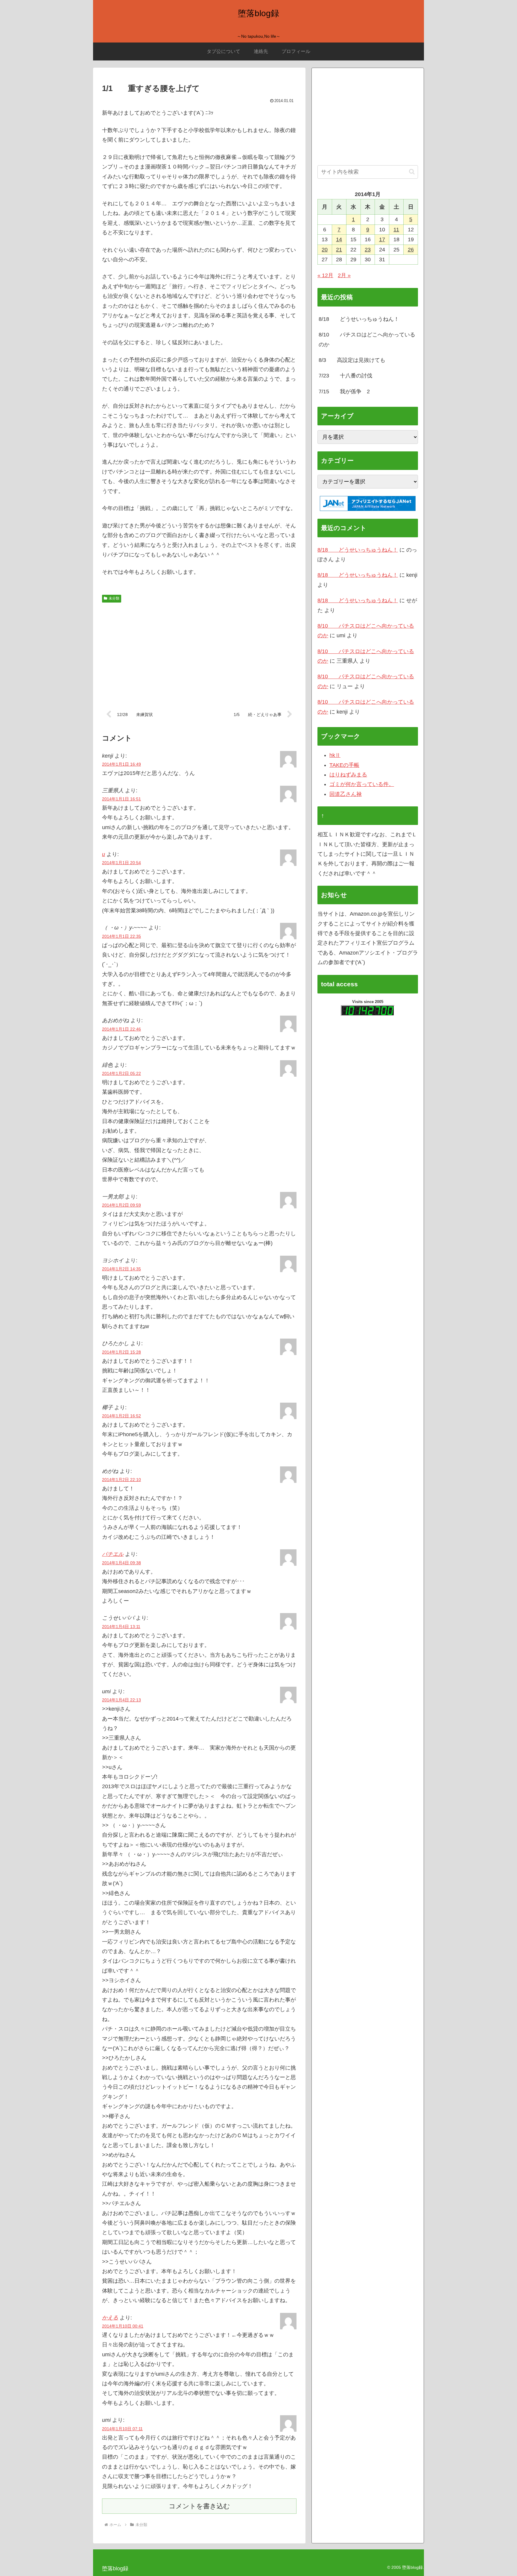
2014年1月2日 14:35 (121, 1269)
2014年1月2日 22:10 (121, 1480)
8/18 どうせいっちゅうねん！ (359, 319)
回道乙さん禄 (346, 794)
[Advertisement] (199, 652)
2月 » (344, 275)
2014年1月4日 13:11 (121, 1627)
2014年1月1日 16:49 (121, 764)
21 (339, 250)
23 (368, 250)
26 (411, 250)
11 (396, 230)
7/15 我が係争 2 (344, 392)
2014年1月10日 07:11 (122, 2429)
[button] (412, 172)
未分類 (114, 598)
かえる (110, 2318)
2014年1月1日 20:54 (121, 863)
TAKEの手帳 (344, 765)
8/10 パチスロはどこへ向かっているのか (367, 339)
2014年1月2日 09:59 (121, 1205)
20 (325, 250)
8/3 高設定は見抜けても (352, 360)
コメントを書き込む (199, 2506)
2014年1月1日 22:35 (121, 936)
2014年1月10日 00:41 (123, 2326)
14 (339, 239)
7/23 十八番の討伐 (345, 376)
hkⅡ (335, 755)
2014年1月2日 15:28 (121, 1352)
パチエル (113, 1554)
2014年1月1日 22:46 (121, 1029)
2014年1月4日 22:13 (121, 1700)
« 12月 (325, 275)
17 (382, 239)
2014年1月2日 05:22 (121, 1073)
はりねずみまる (348, 775)
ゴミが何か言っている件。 (362, 784)
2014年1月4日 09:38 (121, 1563)
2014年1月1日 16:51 (121, 799)
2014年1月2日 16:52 (121, 1416)
